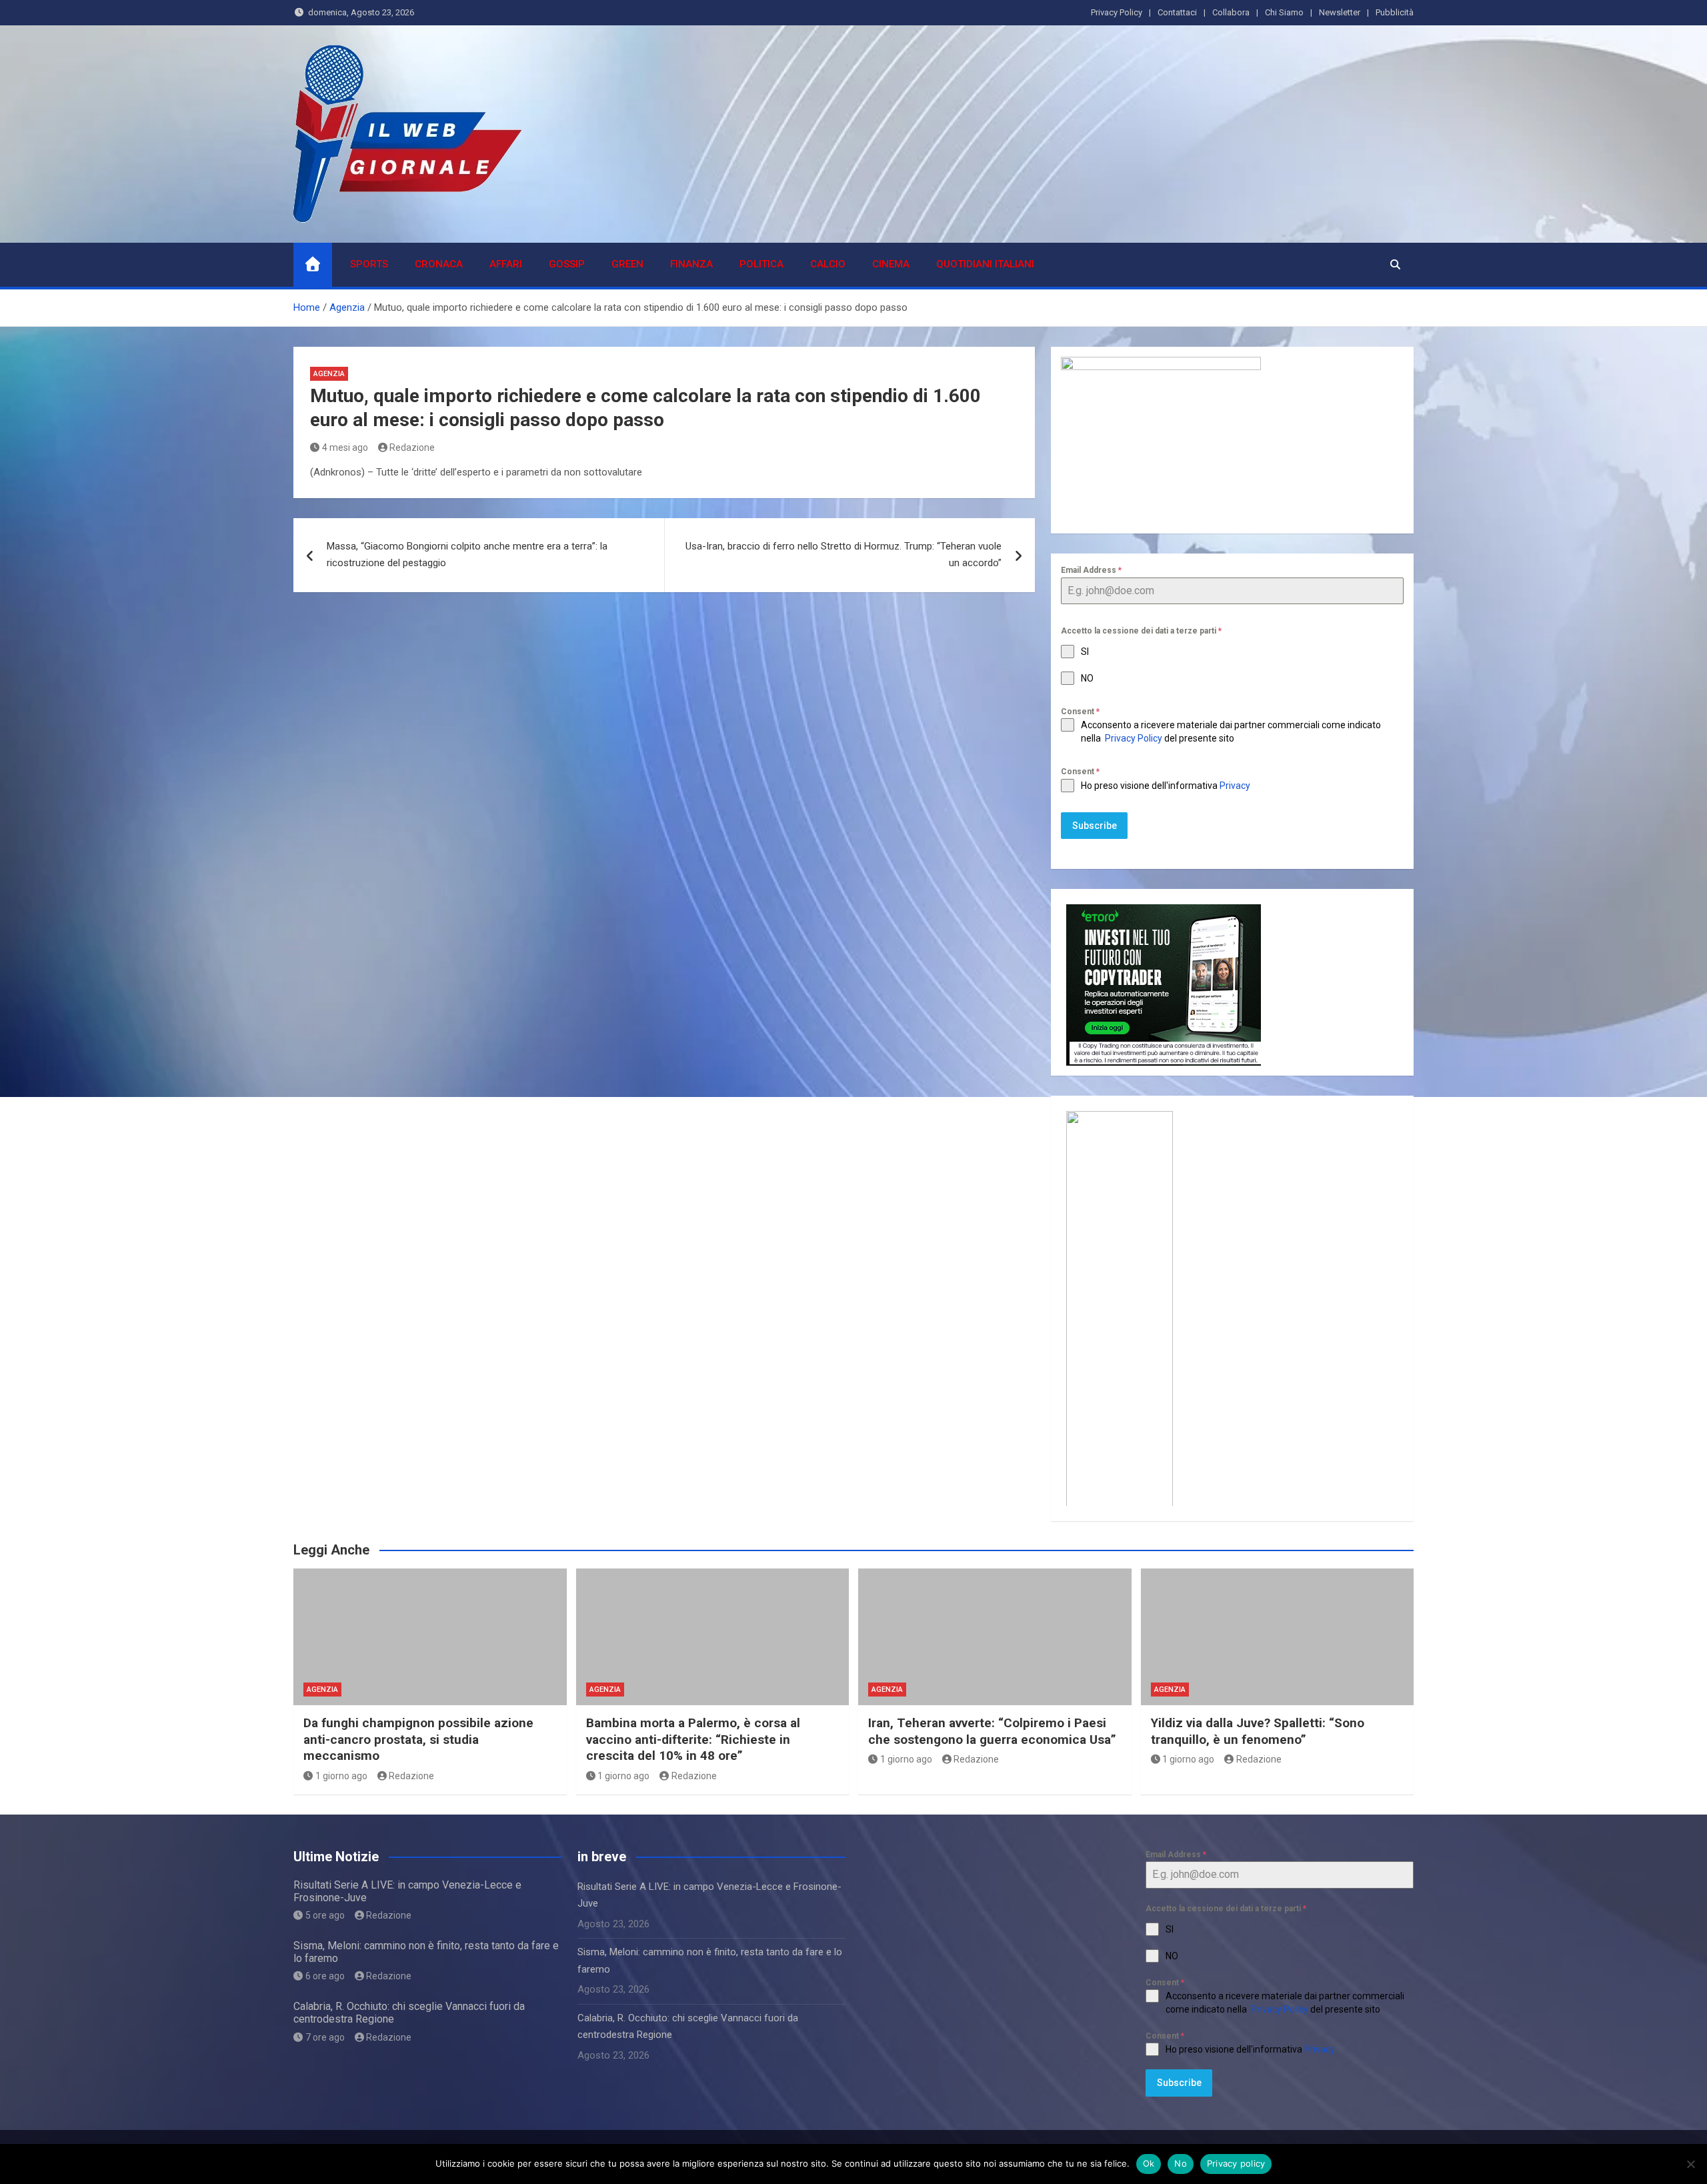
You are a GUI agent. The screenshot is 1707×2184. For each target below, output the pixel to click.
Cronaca (439, 264)
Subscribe (1095, 826)
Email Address (1091, 570)
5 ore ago (325, 1915)
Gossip (567, 264)
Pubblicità (1395, 12)
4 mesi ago (345, 447)
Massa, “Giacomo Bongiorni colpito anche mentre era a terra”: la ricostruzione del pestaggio (467, 555)
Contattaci (1177, 12)
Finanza (691, 264)
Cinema (891, 264)
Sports (369, 264)
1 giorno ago (341, 1776)
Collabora (1231, 12)
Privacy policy (1236, 2163)
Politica (761, 264)
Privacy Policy (1117, 12)
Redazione (412, 447)
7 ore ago (325, 2037)
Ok (1149, 2163)
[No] (1690, 2164)
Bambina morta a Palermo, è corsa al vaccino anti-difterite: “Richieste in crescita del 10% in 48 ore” (693, 1739)
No (1181, 2163)
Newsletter (1340, 12)
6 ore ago (325, 1976)
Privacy (1236, 786)
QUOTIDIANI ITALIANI (985, 264)
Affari (506, 264)
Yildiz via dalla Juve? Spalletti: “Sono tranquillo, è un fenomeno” (1258, 1731)
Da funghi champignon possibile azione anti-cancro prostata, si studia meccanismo (418, 1739)
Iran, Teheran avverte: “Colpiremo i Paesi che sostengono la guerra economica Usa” (992, 1731)
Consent (1080, 712)
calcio (828, 264)
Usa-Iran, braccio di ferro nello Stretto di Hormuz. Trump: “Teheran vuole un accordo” (843, 555)
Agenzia (329, 374)
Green (627, 264)
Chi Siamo (1284, 12)
